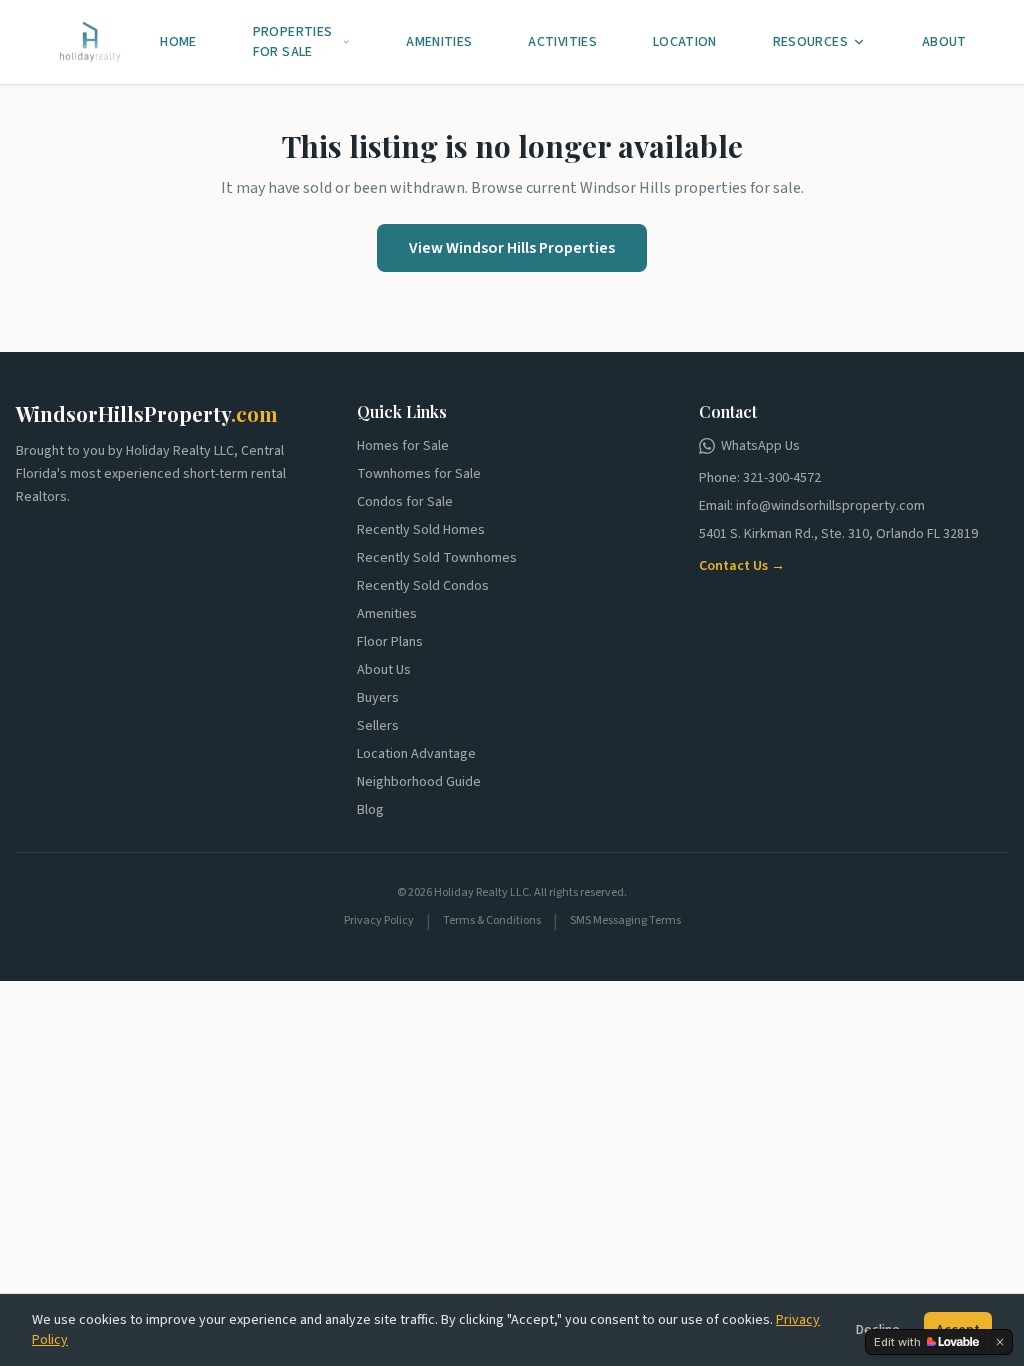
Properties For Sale (293, 42)
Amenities (439, 42)
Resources (810, 42)
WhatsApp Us (760, 446)
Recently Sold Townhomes (437, 558)
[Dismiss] (1000, 1342)
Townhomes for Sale (419, 474)
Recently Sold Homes (421, 530)
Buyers (378, 698)
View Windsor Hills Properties (512, 248)
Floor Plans (390, 642)
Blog (370, 810)
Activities (562, 42)
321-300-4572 (782, 478)
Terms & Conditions (492, 921)
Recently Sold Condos (423, 586)
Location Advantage (416, 754)
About (944, 42)
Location (685, 42)
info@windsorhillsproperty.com (830, 506)
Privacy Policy (379, 921)
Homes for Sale (403, 446)
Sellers (378, 726)
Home (178, 42)
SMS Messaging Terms (625, 921)
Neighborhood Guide (419, 782)
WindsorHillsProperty (147, 413)
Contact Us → (742, 566)
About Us (384, 670)
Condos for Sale (405, 502)
